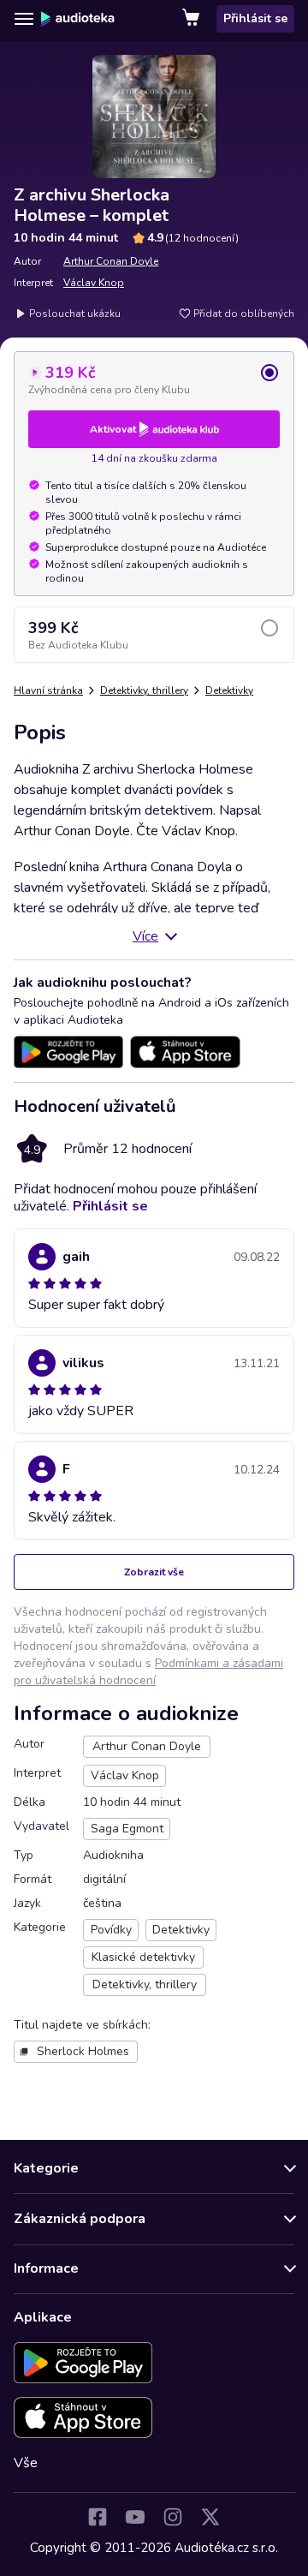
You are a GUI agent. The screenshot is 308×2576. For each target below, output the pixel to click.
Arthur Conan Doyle (111, 261)
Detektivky (229, 690)
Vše (26, 2463)
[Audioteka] (78, 19)
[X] (210, 2517)
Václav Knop (94, 283)
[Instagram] (173, 2517)
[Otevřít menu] (24, 19)
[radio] (154, 380)
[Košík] (192, 19)
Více (145, 936)
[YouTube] (135, 2517)
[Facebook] (98, 2517)
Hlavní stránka (48, 690)
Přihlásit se (255, 18)
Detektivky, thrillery (144, 690)
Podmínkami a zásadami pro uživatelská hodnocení (148, 1672)
